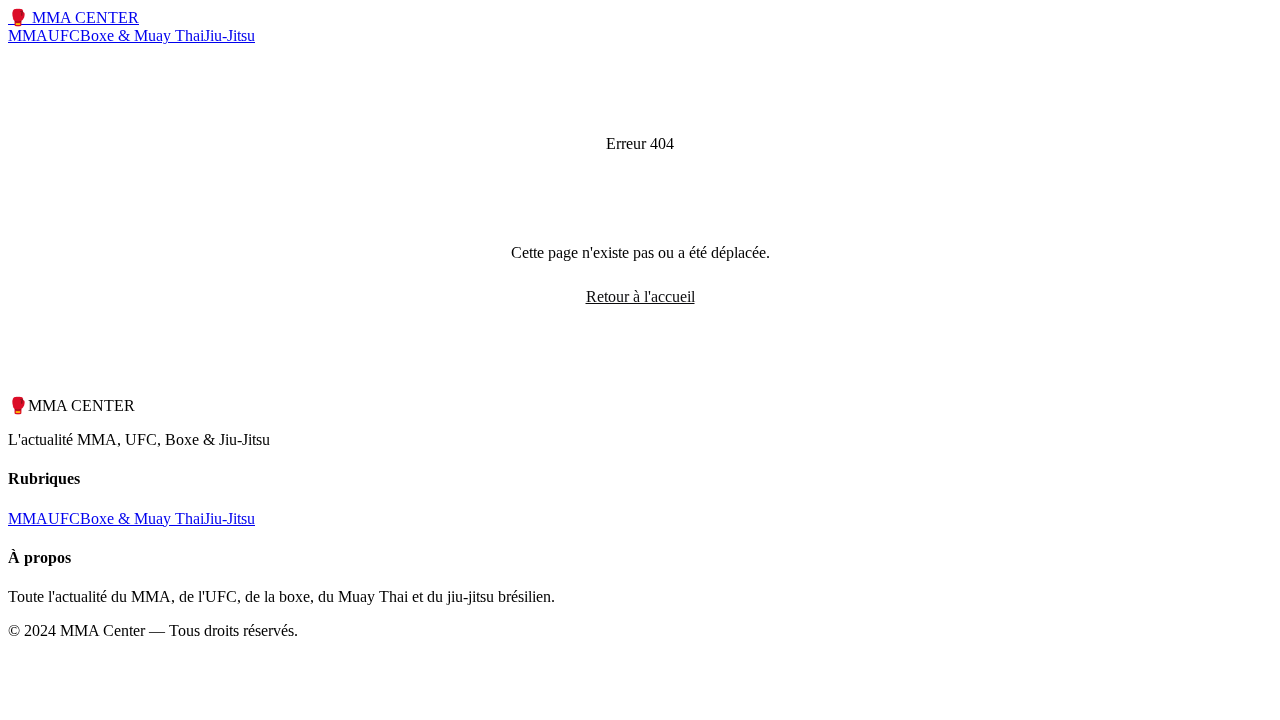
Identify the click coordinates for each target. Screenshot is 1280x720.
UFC (64, 35)
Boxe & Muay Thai (142, 35)
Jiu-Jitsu (229, 35)
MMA (28, 35)
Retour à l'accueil (640, 296)
